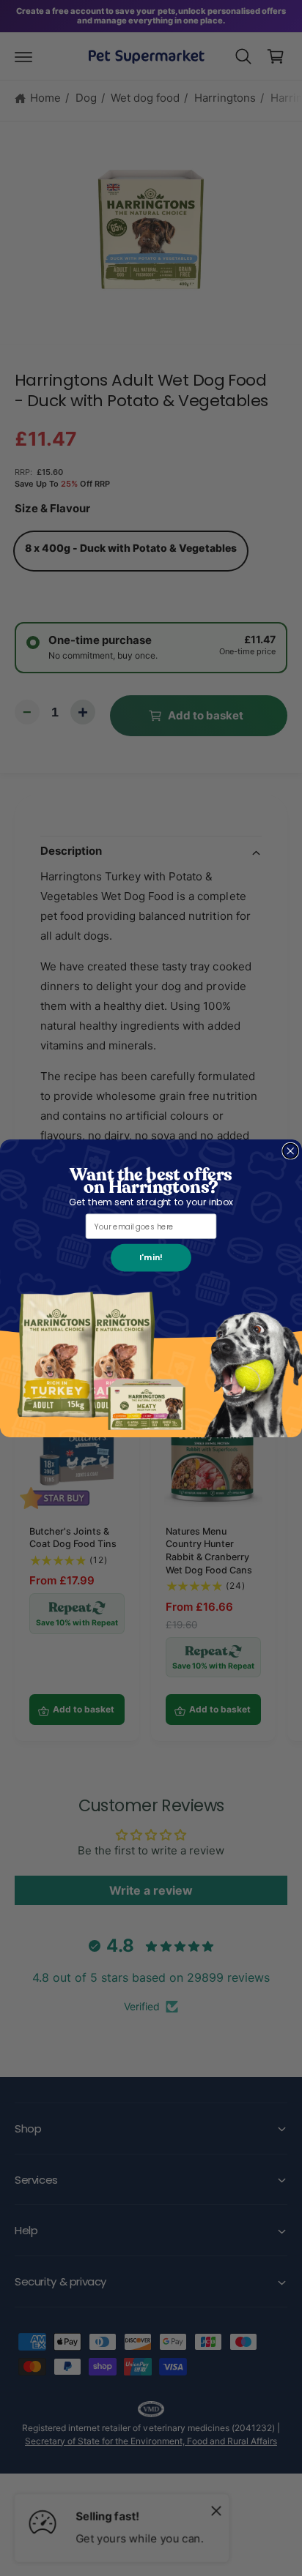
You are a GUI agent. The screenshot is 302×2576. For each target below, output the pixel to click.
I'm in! (151, 1257)
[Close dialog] (291, 1151)
